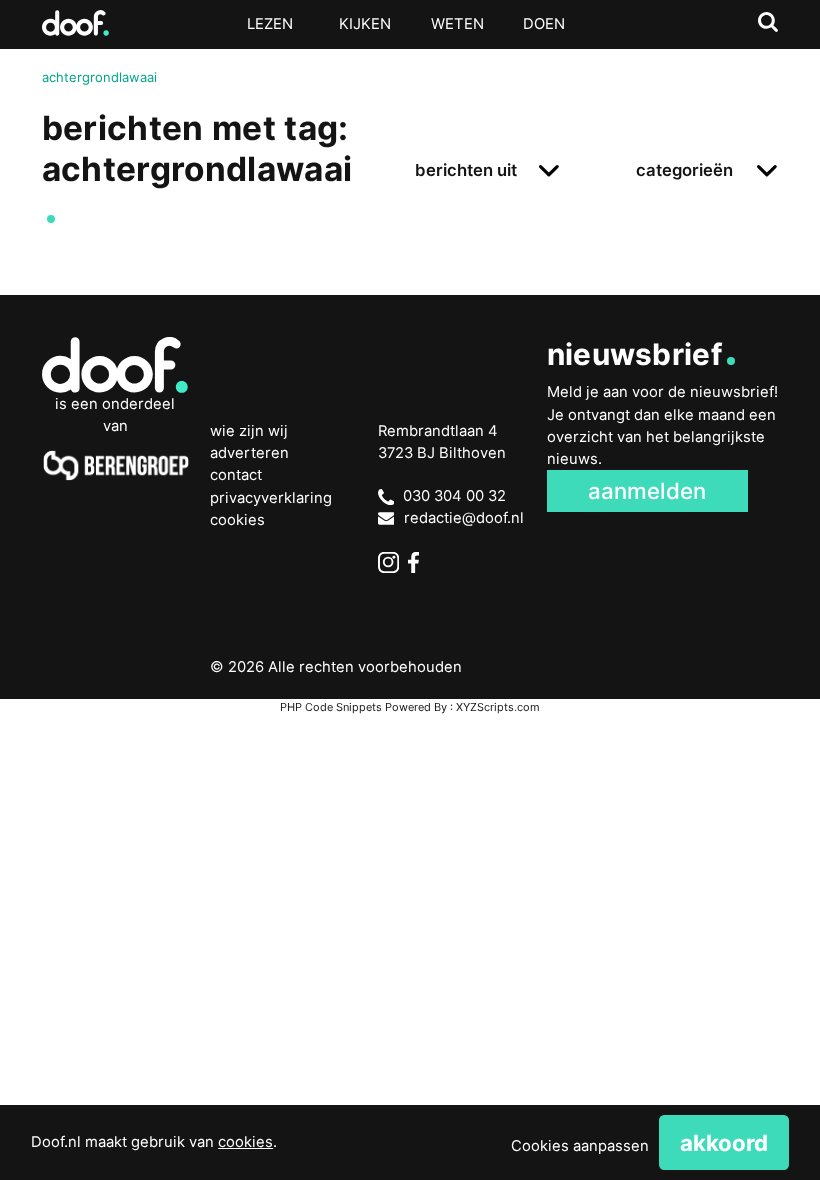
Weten (457, 24)
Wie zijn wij (249, 431)
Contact (236, 475)
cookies (245, 1142)
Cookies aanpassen (580, 1146)
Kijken (365, 24)
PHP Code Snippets (331, 707)
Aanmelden (647, 490)
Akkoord (724, 1142)
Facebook (418, 562)
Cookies (237, 520)
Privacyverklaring (271, 498)
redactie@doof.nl (464, 518)
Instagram (388, 562)
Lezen (270, 24)
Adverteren (249, 453)
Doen (544, 24)
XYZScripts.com (498, 707)
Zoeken (768, 22)
